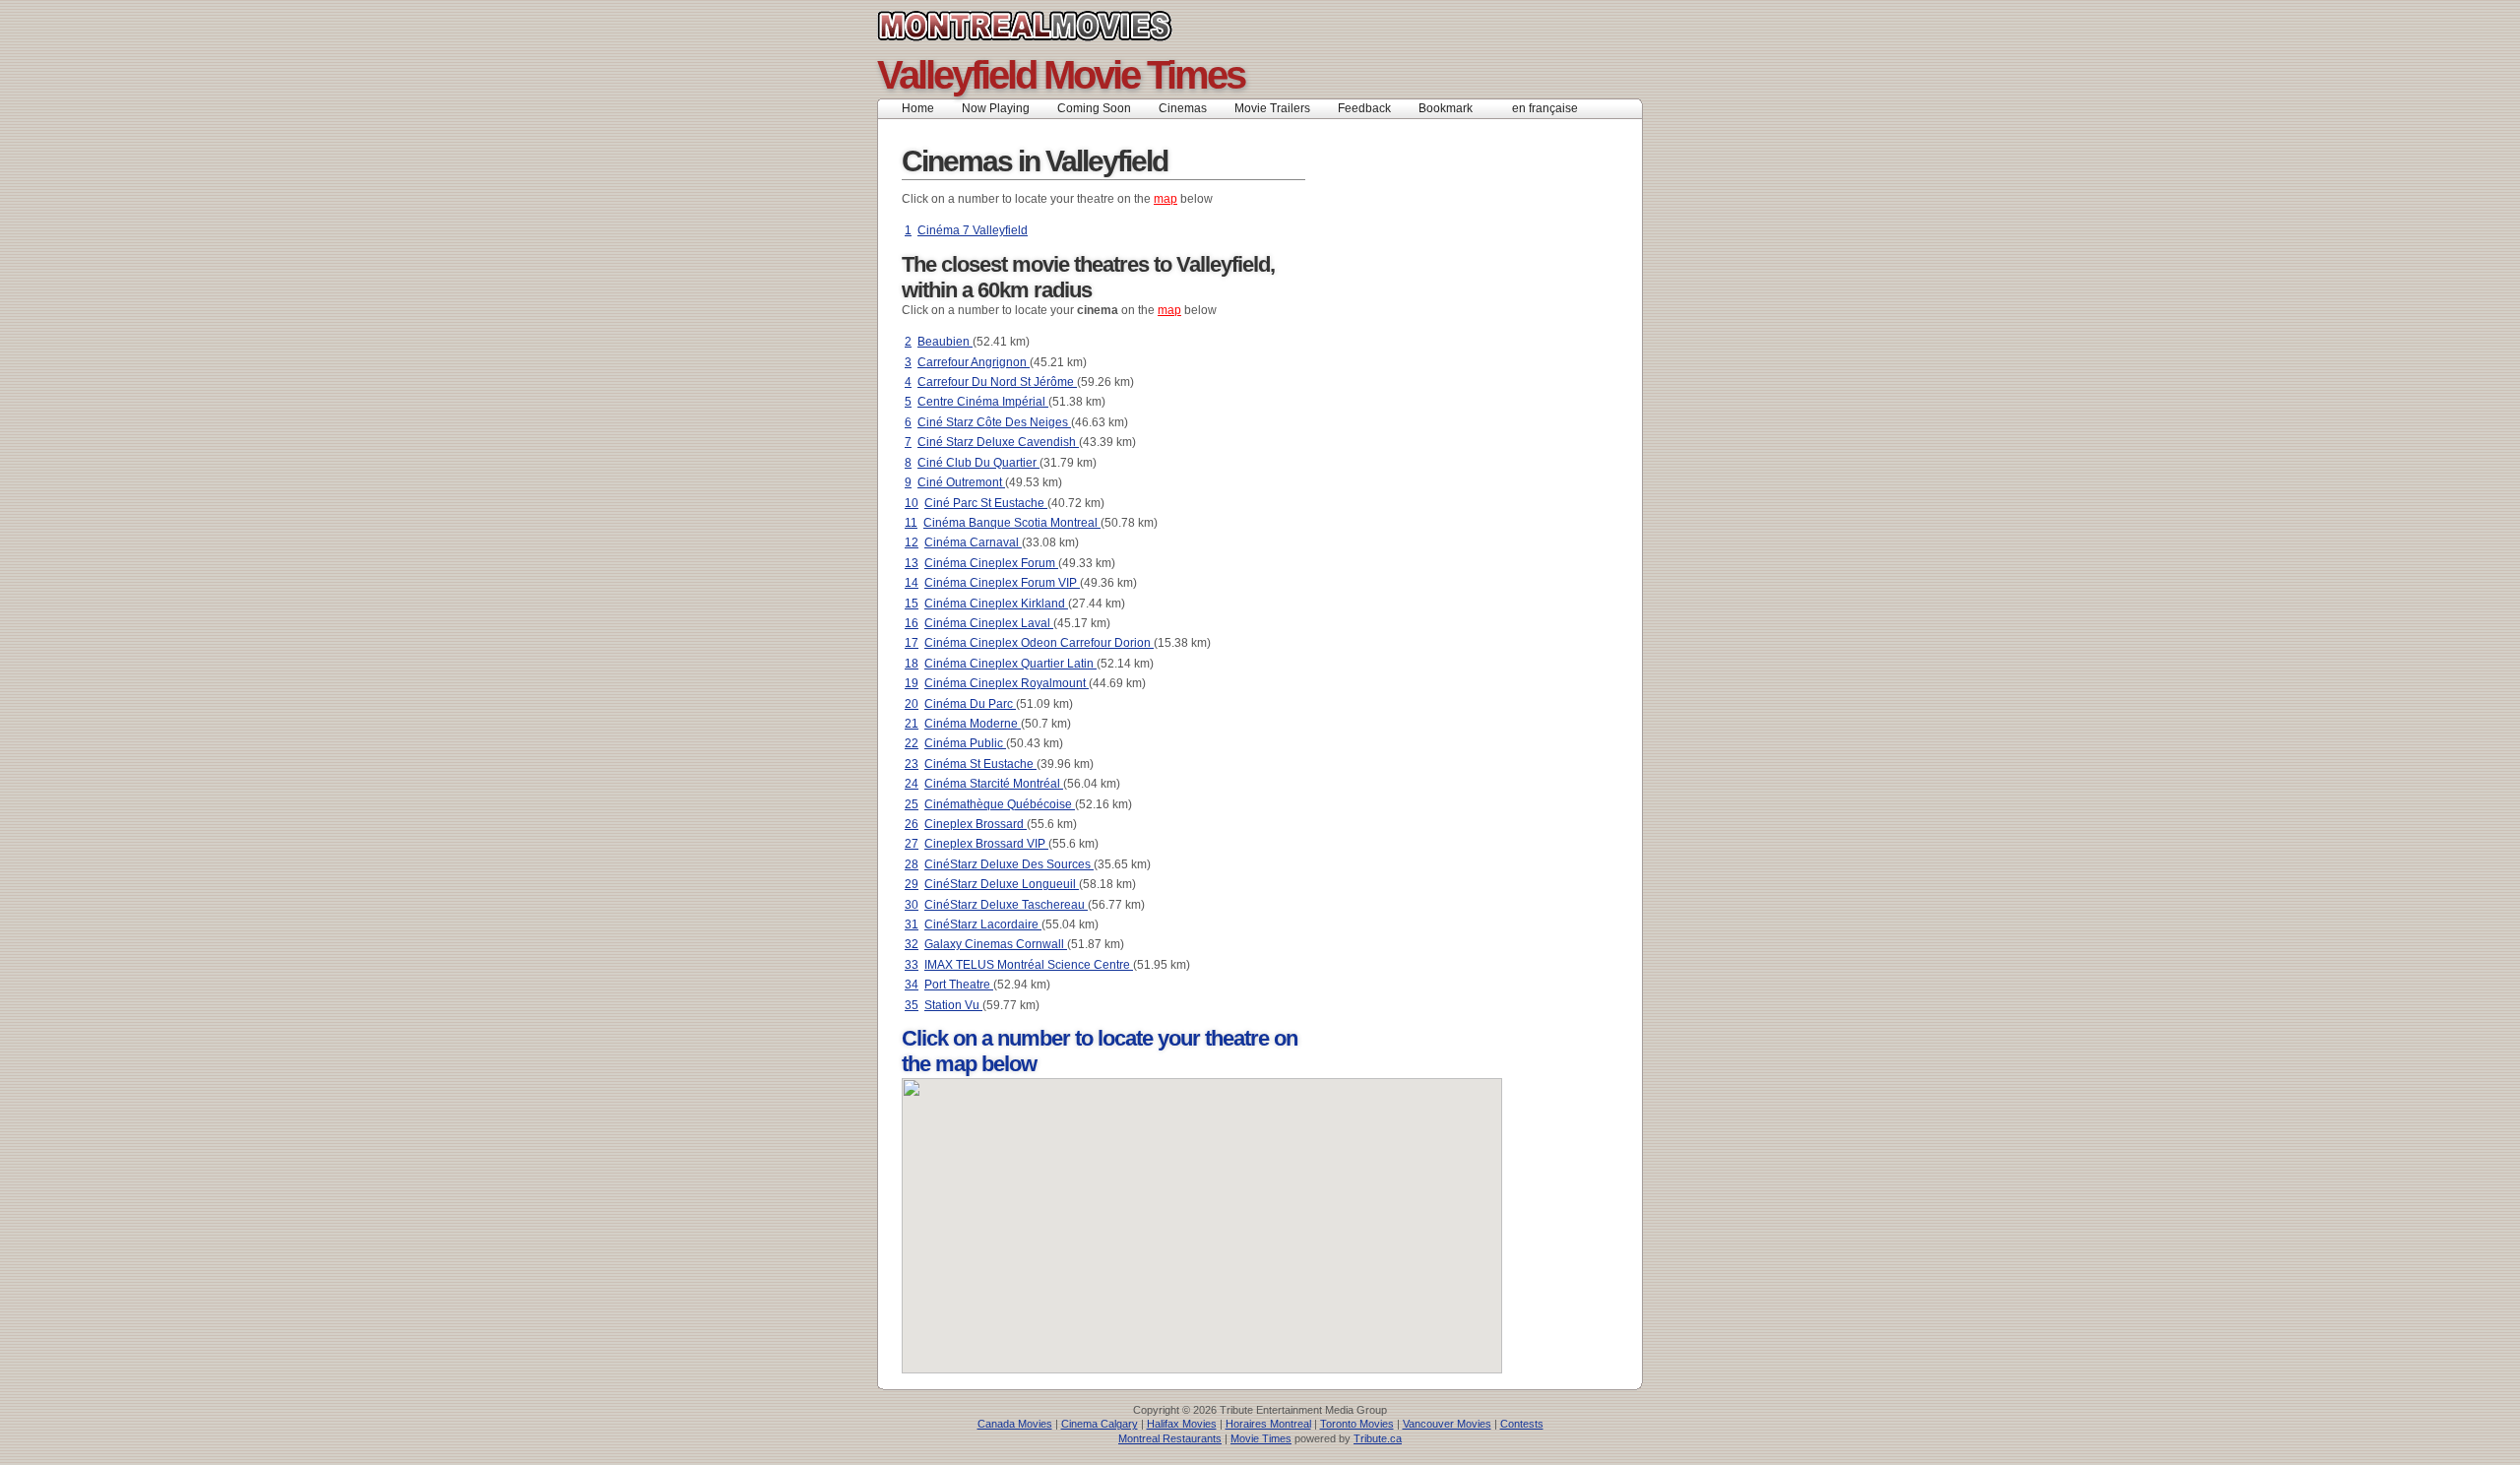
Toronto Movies (1357, 1424)
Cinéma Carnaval (973, 542)
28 (912, 864)
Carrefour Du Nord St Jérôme (997, 382)
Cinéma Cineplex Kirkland (996, 604)
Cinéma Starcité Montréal (994, 784)
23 (912, 764)
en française (1545, 108)
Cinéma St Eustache (980, 764)
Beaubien (945, 342)
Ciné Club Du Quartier (978, 463)
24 (912, 784)
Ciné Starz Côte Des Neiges (994, 422)
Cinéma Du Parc (970, 704)
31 (912, 924)
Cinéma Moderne (973, 724)
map (1165, 199)
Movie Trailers (1272, 108)
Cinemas (1183, 108)
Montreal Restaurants (1170, 1438)
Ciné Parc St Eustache (986, 503)
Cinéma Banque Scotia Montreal (1012, 523)
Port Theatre (959, 985)
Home (918, 108)
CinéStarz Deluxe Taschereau (1006, 905)
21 (912, 724)
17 (912, 643)
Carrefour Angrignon (974, 362)
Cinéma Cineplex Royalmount (1007, 683)
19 (912, 683)
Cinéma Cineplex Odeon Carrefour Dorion (1039, 643)
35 (912, 1005)
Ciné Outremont (961, 482)
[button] (1267, 1229)
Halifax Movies (1182, 1424)
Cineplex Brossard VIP (986, 844)
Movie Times (1261, 1438)
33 (912, 965)
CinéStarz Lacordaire (983, 924)
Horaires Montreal (1268, 1424)
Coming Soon (1094, 108)
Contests (1522, 1424)
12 (912, 542)
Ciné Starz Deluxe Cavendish (998, 442)
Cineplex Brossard (976, 824)
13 (912, 563)
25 (912, 804)
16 (912, 623)
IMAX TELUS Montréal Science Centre (1029, 965)
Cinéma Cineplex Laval (989, 623)
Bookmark (1451, 108)
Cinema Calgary (1100, 1424)
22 (912, 743)
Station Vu (953, 1005)
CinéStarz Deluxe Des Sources (1009, 864)
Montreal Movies (1069, 26)
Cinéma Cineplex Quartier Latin (1010, 664)
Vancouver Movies (1447, 1424)
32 (912, 944)
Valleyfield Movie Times (1061, 75)
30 (912, 905)
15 (912, 604)
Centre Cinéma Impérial (983, 402)
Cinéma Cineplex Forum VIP (1002, 583)
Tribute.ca (1378, 1438)
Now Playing (996, 108)
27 (912, 844)
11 (911, 523)
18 (912, 664)
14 (912, 583)
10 (912, 503)
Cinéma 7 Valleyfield (973, 230)
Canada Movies (1015, 1424)
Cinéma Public (965, 743)
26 (912, 824)
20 (912, 704)
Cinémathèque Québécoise (1000, 804)
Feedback (1364, 108)
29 (912, 884)
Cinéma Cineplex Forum (991, 563)
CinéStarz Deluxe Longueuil (1002, 884)
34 (912, 985)
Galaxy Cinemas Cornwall (996, 944)
